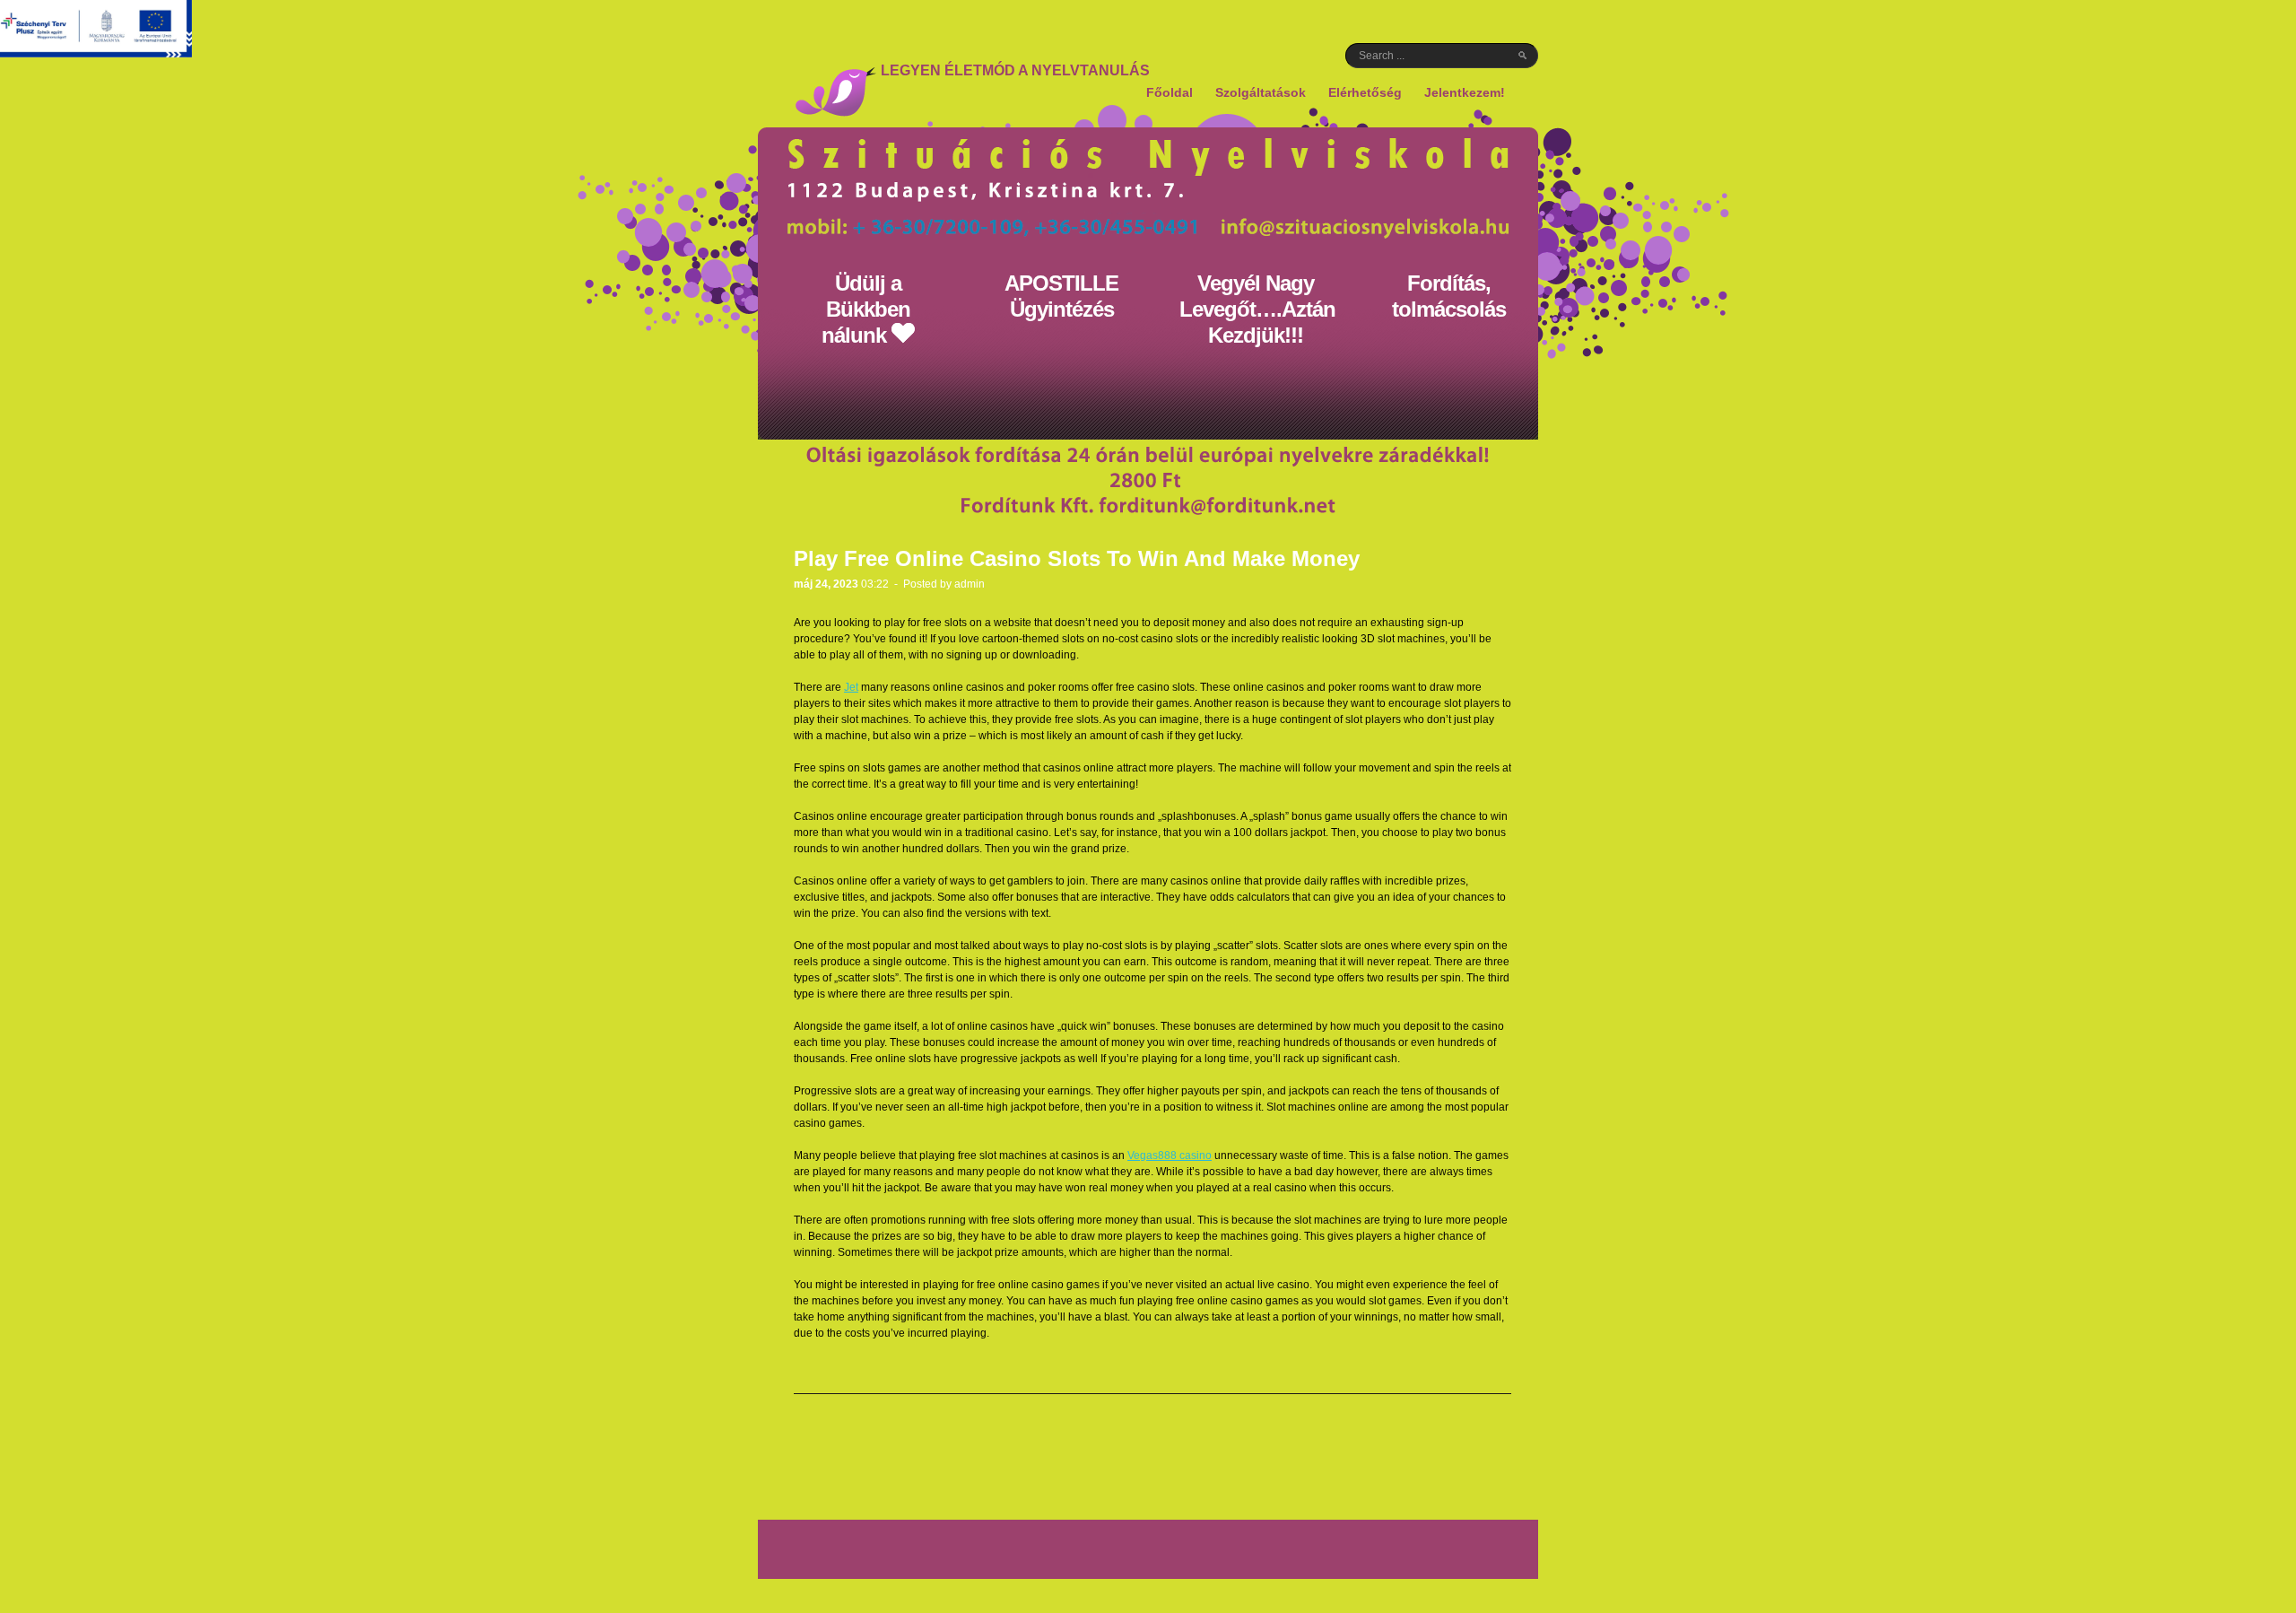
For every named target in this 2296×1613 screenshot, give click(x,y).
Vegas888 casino (1170, 1155)
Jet (851, 687)
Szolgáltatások (1261, 93)
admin (970, 584)
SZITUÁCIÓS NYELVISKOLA (835, 92)
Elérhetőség (1365, 92)
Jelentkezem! (1465, 93)
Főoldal (1170, 92)
